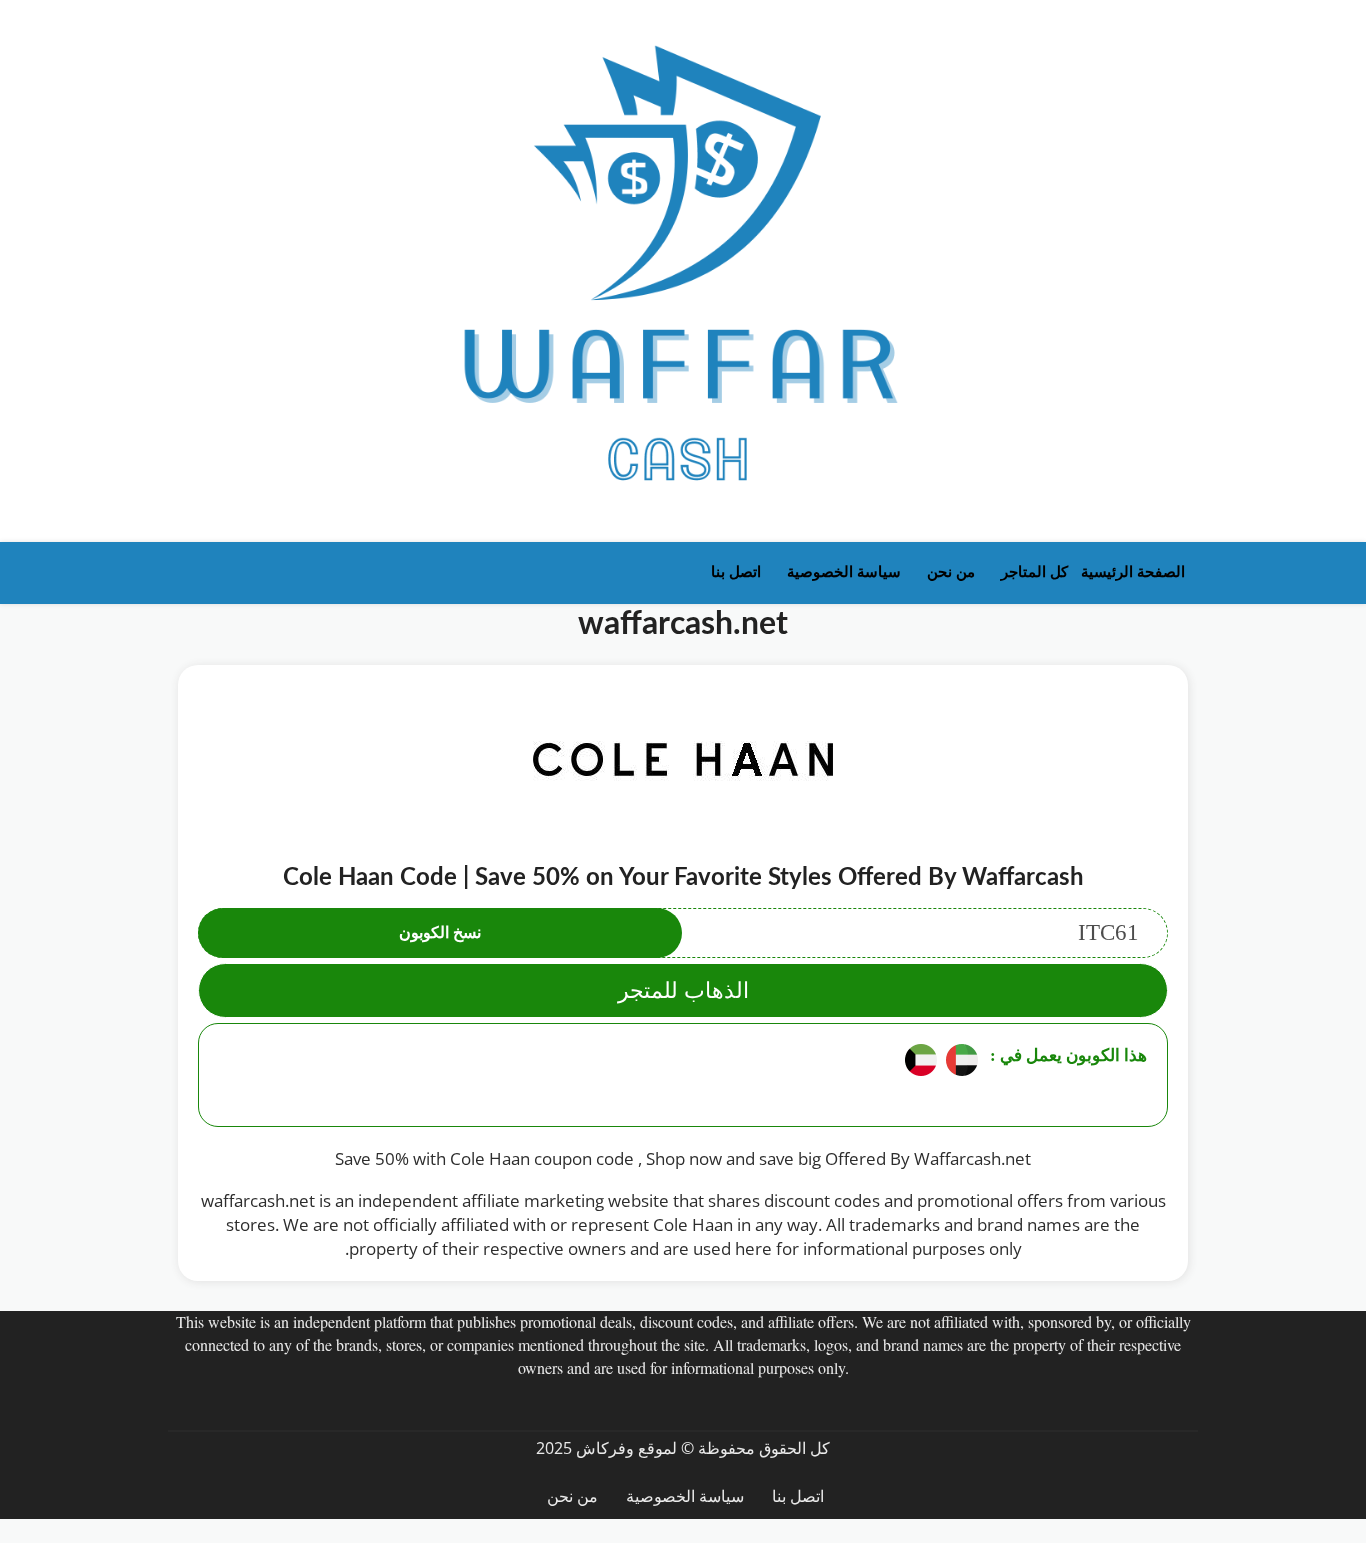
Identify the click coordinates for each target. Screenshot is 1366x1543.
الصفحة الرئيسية (1133, 572)
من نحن (951, 572)
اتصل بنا (736, 572)
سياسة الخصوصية (844, 572)
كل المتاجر (1034, 572)
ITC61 (769, 932)
